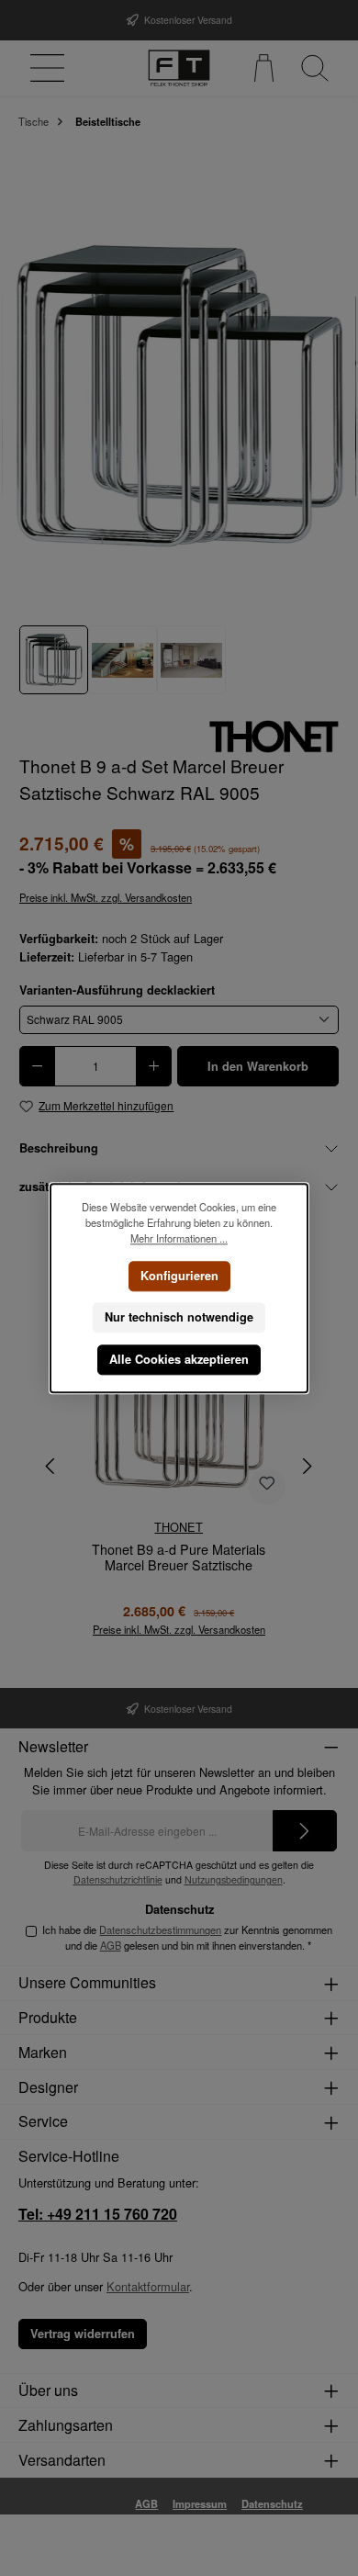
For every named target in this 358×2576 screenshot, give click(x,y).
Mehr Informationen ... (179, 1238)
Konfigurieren (179, 1275)
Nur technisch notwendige (179, 1317)
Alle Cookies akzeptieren (179, 1359)
